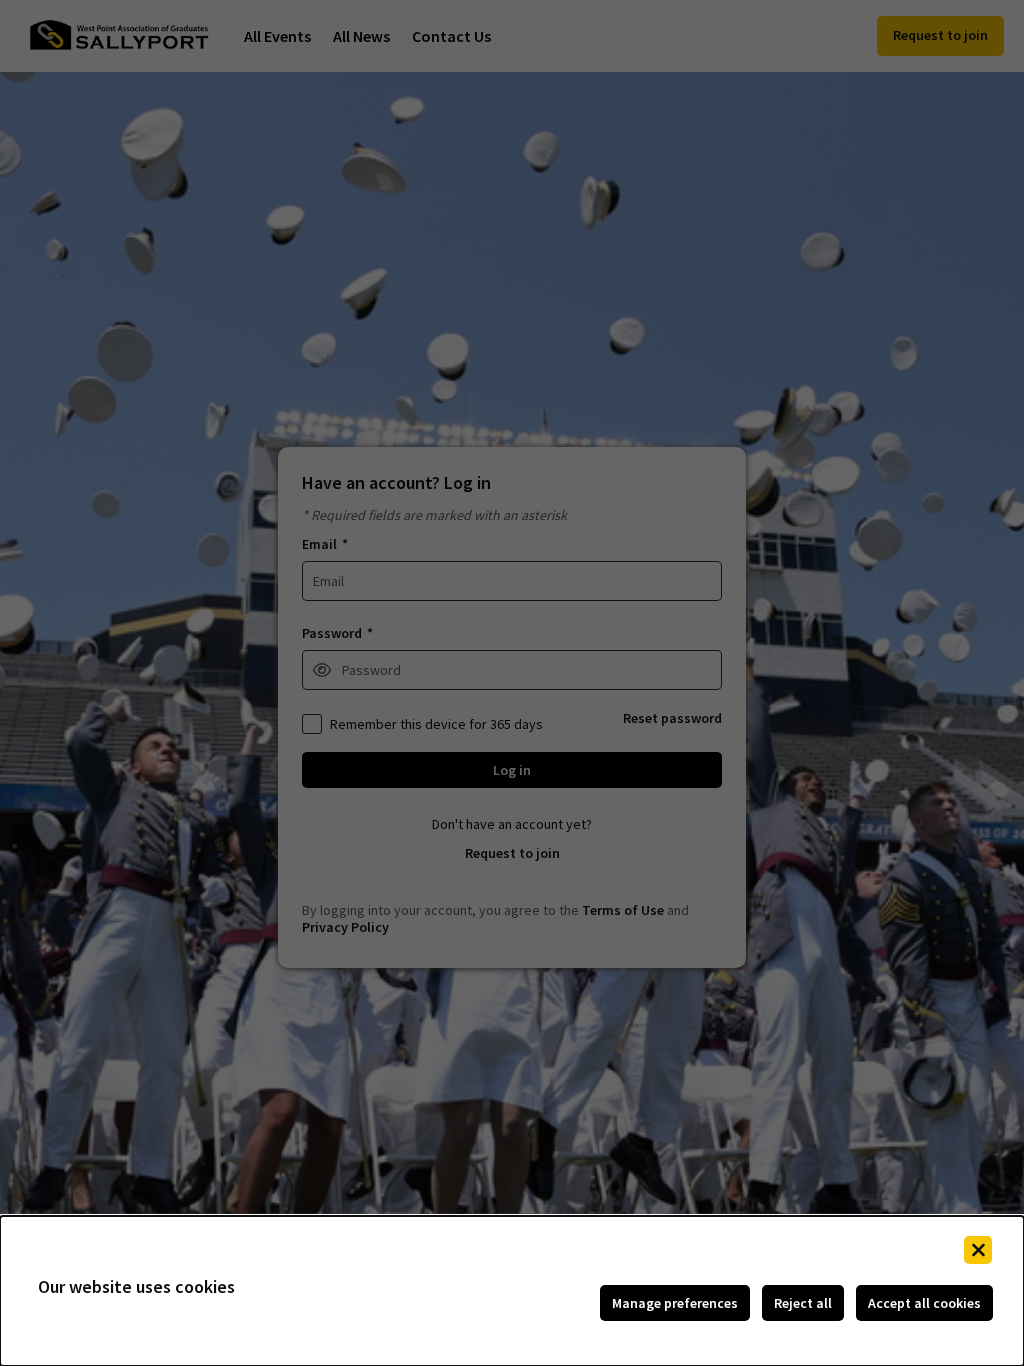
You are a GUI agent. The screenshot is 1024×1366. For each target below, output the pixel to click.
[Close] (978, 1250)
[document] (512, 1291)
